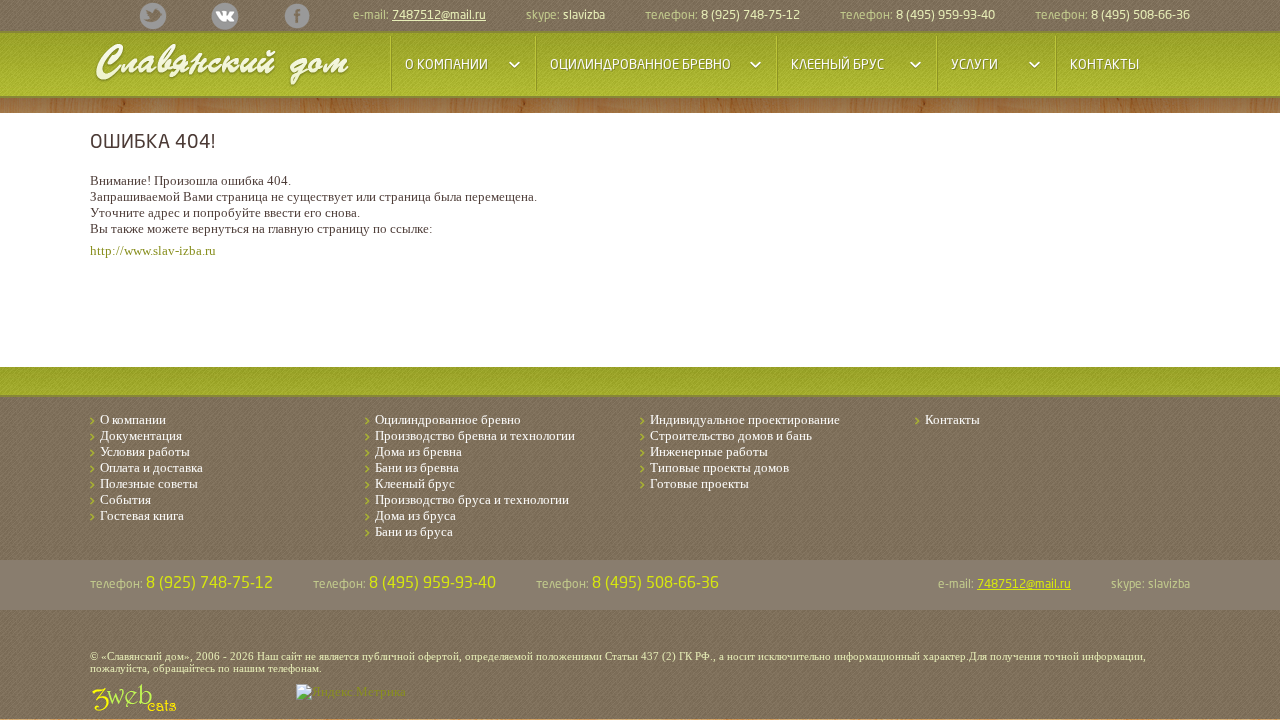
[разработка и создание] (134, 698)
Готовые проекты (699, 483)
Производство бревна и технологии (475, 435)
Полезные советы (149, 483)
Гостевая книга (142, 515)
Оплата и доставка (151, 467)
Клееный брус (415, 483)
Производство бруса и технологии (472, 499)
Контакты (1104, 65)
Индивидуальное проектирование (745, 419)
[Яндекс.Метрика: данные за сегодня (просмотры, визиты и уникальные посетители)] (351, 692)
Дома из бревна (418, 451)
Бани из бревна (417, 467)
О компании (133, 419)
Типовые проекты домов (719, 467)
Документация (141, 435)
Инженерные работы (709, 451)
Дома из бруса (415, 515)
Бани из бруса (414, 531)
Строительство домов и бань (731, 435)
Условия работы (145, 451)
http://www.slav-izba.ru (153, 250)
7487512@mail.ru (439, 16)
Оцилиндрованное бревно (448, 419)
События (125, 499)
